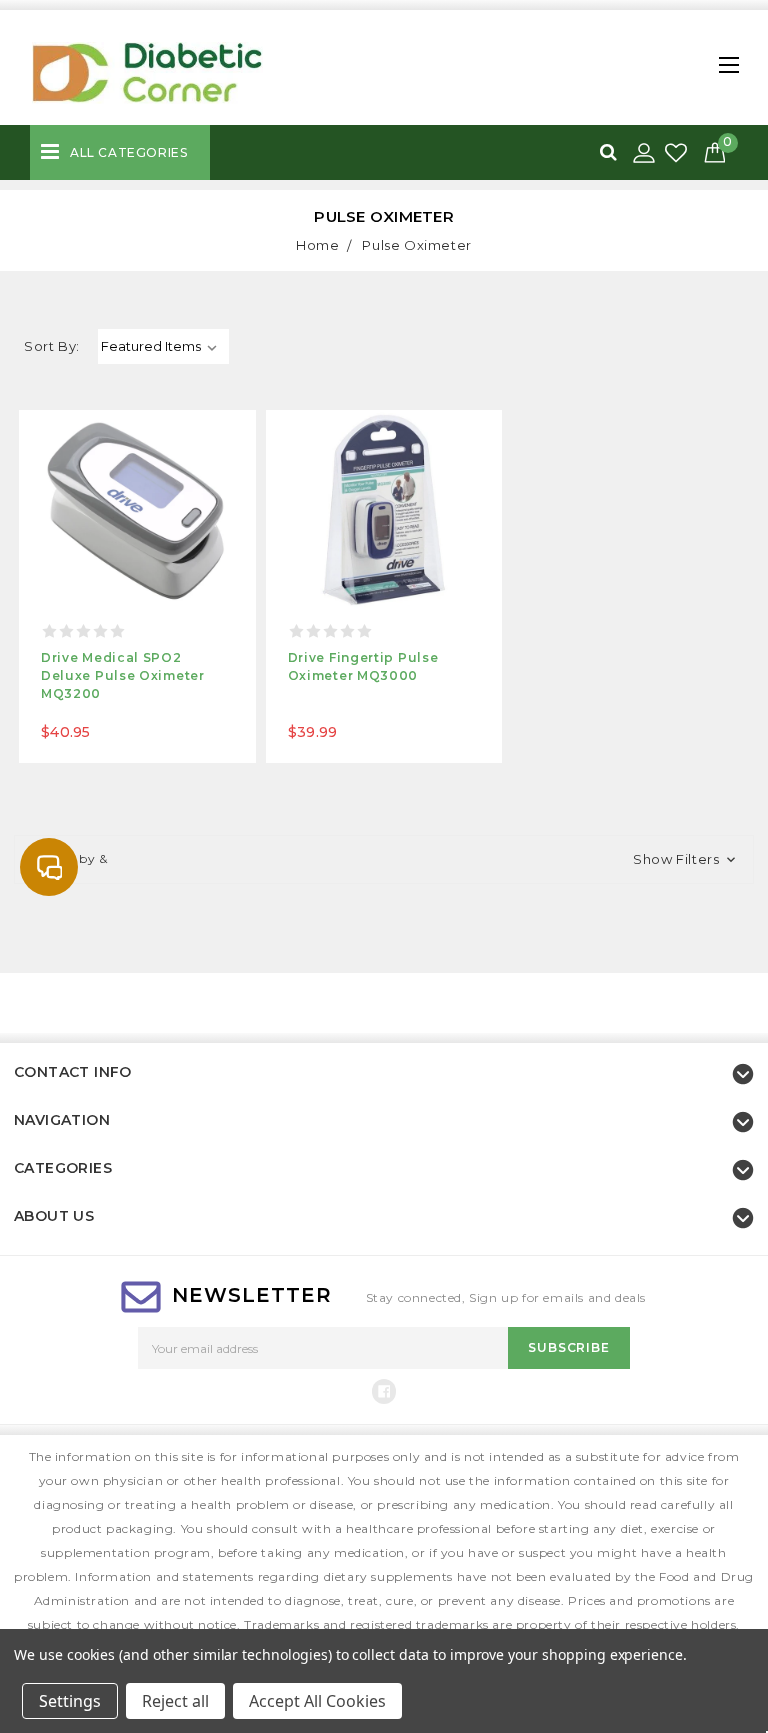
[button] (384, 860)
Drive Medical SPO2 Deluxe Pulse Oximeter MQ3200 (123, 675)
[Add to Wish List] (678, 153)
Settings (70, 1701)
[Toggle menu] (724, 59)
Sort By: (52, 346)
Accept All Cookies (317, 1701)
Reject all (175, 1701)
